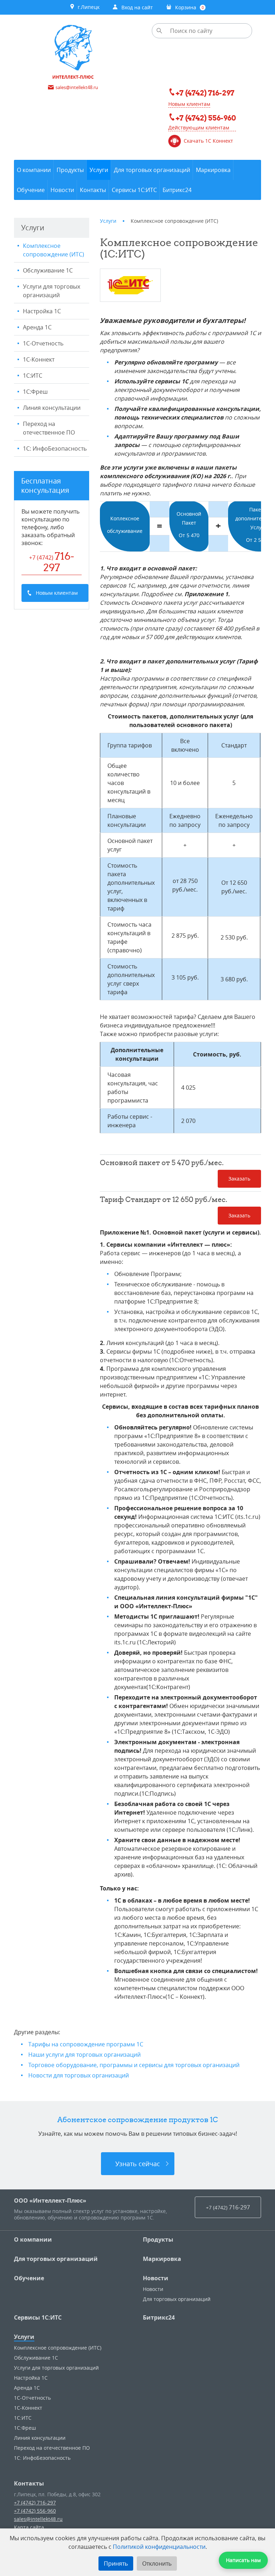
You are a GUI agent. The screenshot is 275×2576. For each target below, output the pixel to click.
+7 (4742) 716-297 (35, 2503)
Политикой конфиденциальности (159, 2547)
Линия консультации (52, 408)
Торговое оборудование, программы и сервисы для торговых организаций (134, 2065)
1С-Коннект (39, 359)
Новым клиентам (189, 104)
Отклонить (157, 2563)
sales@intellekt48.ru (38, 2519)
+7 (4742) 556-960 (35, 2511)
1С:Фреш (35, 392)
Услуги (24, 2337)
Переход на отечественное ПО (49, 428)
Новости (156, 2278)
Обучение (29, 2278)
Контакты (29, 2483)
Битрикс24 (159, 2317)
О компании (33, 2239)
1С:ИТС (33, 376)
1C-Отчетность (43, 343)
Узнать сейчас (138, 2164)
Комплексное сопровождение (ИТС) (54, 250)
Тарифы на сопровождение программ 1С (86, 2044)
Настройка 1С (42, 311)
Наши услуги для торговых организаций (85, 2055)
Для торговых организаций (56, 2259)
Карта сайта (29, 2527)
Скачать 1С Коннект (208, 141)
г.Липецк (87, 7)
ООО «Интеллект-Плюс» (50, 2200)
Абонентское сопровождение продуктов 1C (138, 2119)
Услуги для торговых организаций (52, 291)
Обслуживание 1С (48, 270)
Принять (116, 2563)
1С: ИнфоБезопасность (55, 448)
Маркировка (162, 2259)
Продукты (158, 2239)
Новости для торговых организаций (79, 2075)
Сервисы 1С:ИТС (38, 2317)
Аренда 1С (37, 327)
